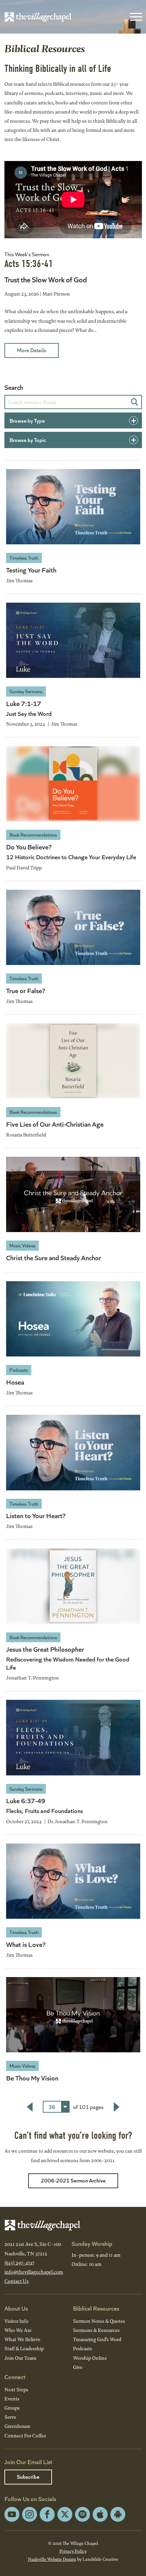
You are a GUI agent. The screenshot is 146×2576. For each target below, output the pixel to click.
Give (78, 2367)
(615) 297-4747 (19, 2263)
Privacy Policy (73, 2551)
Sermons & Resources (96, 2330)
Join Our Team (20, 2358)
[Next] (117, 2107)
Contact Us (16, 2281)
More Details (32, 350)
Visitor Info (16, 2321)
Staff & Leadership (24, 2348)
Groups (12, 2408)
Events (12, 2399)
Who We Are (18, 2330)
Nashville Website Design (52, 2559)
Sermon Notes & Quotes (99, 2321)
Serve (10, 2417)
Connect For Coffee (25, 2436)
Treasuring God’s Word (97, 2339)
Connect (15, 2377)
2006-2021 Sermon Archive (73, 2180)
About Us (16, 2308)
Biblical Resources (96, 2308)
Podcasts (83, 2348)
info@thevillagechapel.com (34, 2272)
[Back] (30, 2107)
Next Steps (16, 2389)
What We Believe (22, 2339)
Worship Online (90, 2358)
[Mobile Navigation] (134, 17)
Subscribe (28, 2477)
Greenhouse (17, 2426)
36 (52, 2107)
